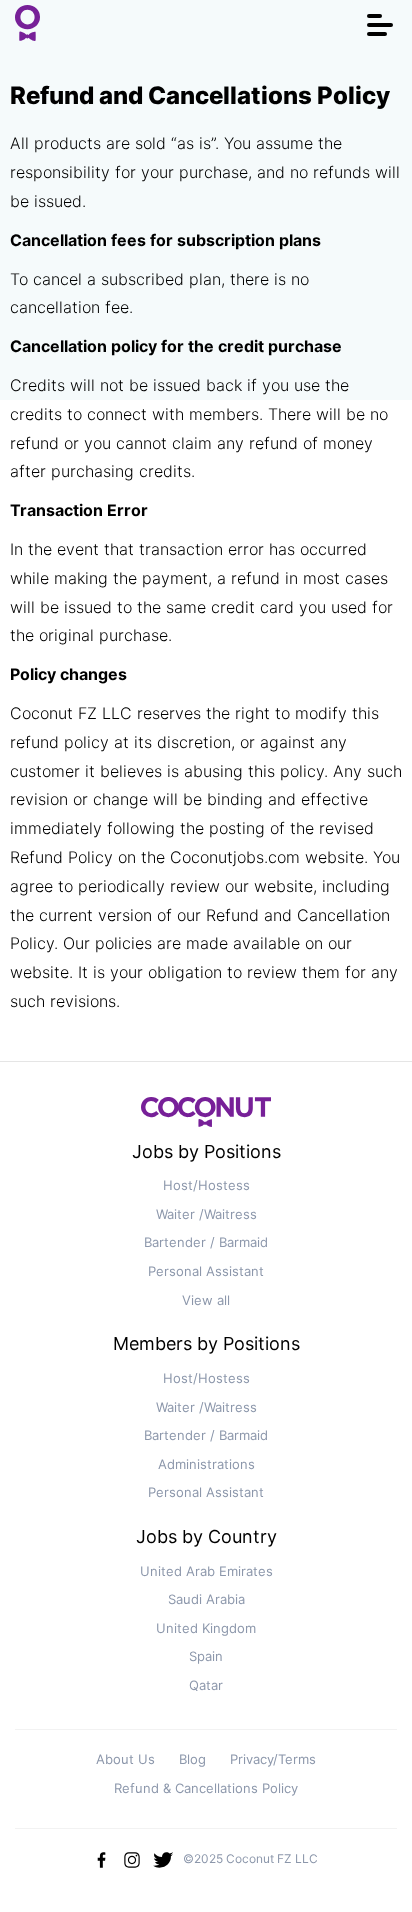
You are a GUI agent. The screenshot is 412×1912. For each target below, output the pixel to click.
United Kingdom (206, 1628)
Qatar (206, 1685)
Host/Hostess (206, 1185)
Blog (192, 1759)
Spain (206, 1656)
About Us (125, 1759)
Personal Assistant (206, 1271)
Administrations (206, 1464)
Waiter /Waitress (206, 1214)
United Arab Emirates (206, 1571)
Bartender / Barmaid (206, 1242)
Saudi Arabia (206, 1599)
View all (206, 1300)
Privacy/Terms (273, 1759)
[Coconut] (206, 1117)
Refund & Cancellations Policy (206, 1788)
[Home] (27, 25)
